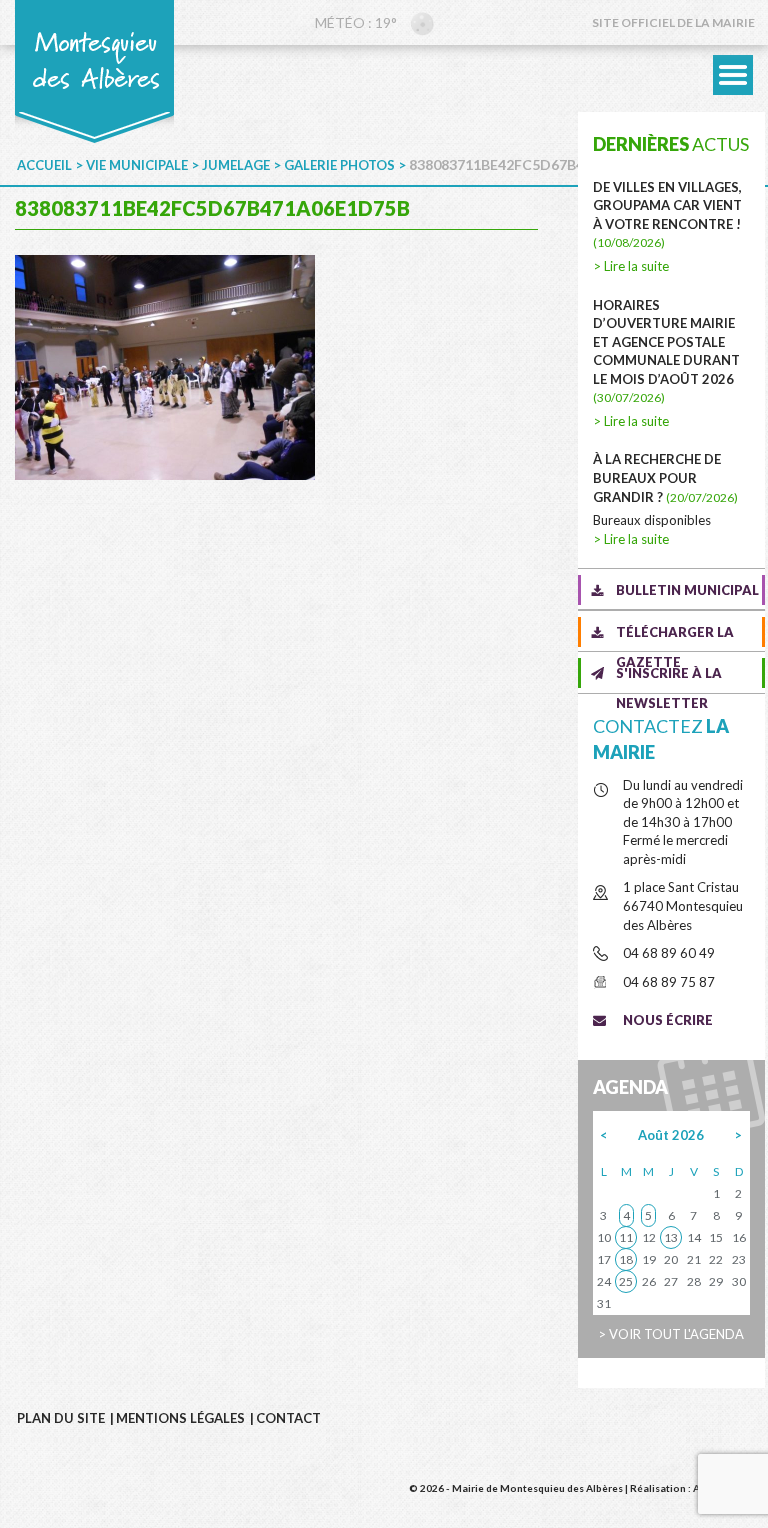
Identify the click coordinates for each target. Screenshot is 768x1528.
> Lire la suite (631, 266)
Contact (288, 1418)
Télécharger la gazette (675, 635)
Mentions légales (180, 1418)
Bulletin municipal (687, 590)
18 (626, 1259)
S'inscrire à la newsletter (669, 676)
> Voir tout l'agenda (671, 1334)
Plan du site (61, 1418)
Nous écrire (668, 1020)
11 (626, 1237)
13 (671, 1237)
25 (626, 1281)
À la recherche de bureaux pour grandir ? (665, 477)
